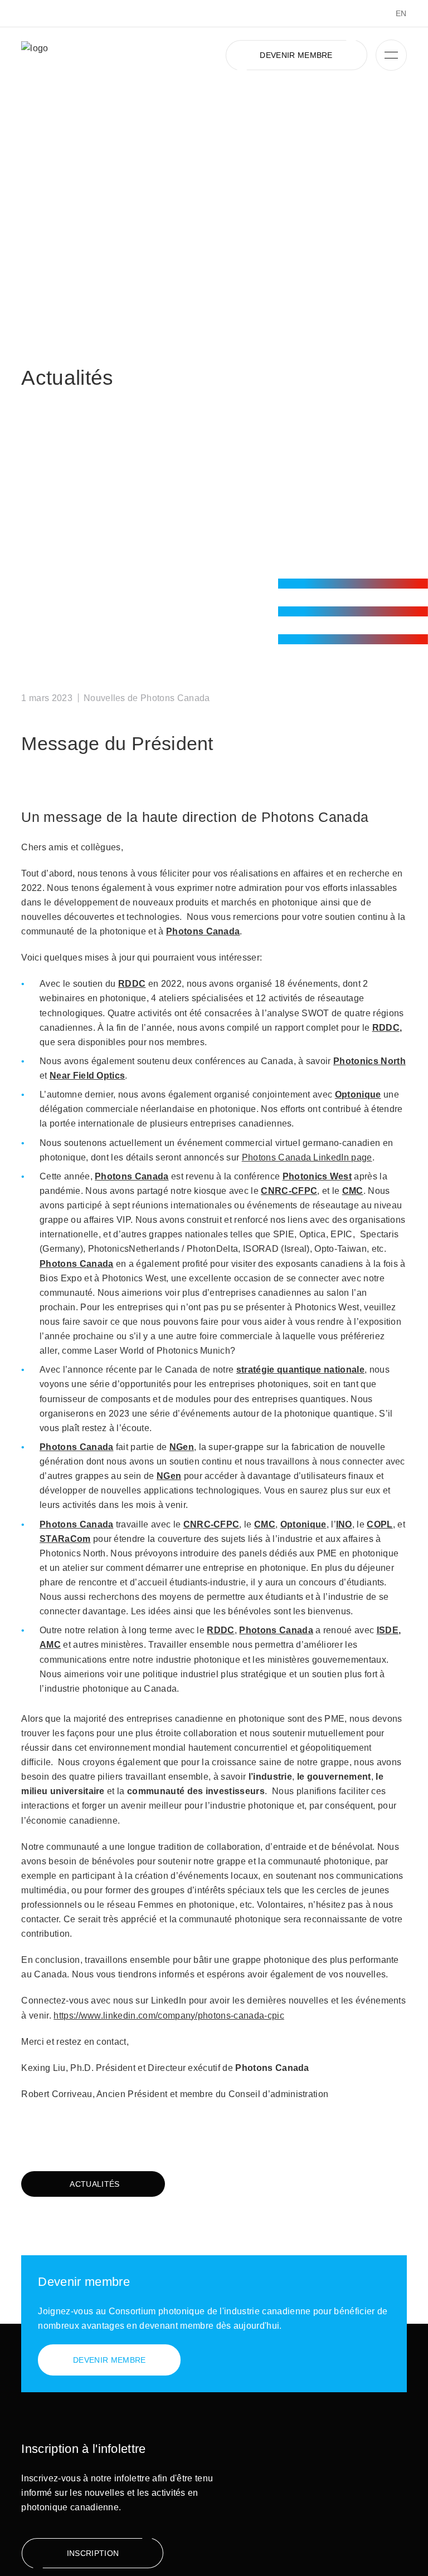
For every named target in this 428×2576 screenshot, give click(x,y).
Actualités (94, 2184)
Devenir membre (296, 55)
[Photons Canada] (91, 55)
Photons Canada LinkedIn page (307, 1157)
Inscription (93, 2553)
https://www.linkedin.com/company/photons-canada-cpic (169, 2015)
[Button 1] (391, 55)
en (401, 13)
